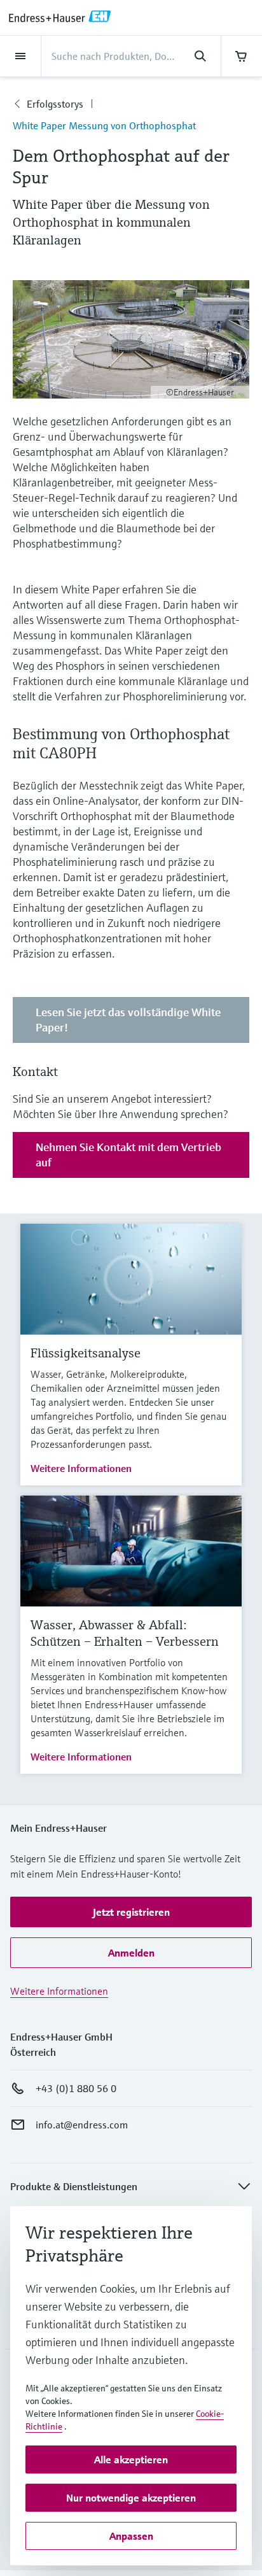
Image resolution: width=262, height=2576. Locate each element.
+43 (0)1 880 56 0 (76, 2088)
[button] (131, 1912)
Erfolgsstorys (55, 104)
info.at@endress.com (82, 2125)
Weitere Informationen (81, 1468)
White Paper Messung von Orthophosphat (104, 125)
